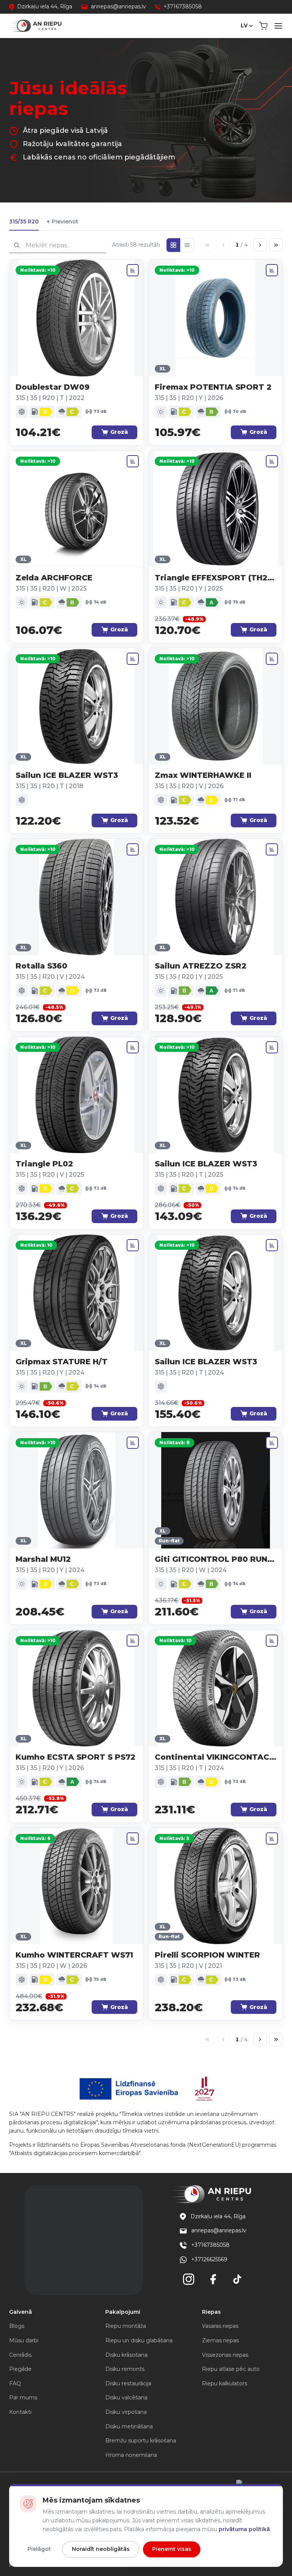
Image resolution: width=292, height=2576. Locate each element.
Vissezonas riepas (225, 2355)
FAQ (15, 2383)
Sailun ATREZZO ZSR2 (201, 966)
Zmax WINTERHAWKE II (203, 775)
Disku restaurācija (128, 2383)
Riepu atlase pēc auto (231, 2369)
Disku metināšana (129, 2426)
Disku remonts (125, 2369)
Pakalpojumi (123, 2312)
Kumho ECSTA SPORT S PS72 (75, 1757)
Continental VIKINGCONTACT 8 (216, 1757)
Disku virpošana (126, 2412)
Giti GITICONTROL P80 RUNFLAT (216, 1559)
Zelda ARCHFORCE (54, 578)
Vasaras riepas (220, 2326)
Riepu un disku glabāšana (139, 2340)
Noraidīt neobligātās (101, 2549)
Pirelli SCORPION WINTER (207, 1955)
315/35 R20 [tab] (24, 221)
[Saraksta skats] (187, 245)
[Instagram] (189, 2279)
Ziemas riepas (220, 2340)
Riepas (211, 2312)
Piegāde (20, 2369)
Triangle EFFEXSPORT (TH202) (216, 578)
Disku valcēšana (126, 2398)
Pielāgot (39, 2549)
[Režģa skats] (173, 245)
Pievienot (62, 222)
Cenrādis (20, 2355)
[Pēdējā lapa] (276, 245)
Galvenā (21, 2312)
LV (244, 25)
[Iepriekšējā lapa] (223, 245)
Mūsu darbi (24, 2340)
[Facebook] (213, 2279)
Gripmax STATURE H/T (62, 1362)
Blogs (17, 2326)
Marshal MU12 (43, 1559)
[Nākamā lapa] (260, 245)
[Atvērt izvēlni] (278, 26)
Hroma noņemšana (131, 2455)
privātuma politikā (244, 2529)
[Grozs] (263, 26)
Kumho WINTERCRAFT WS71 (74, 1955)
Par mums (23, 2398)
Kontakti (20, 2412)
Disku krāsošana (126, 2355)
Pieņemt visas (172, 2549)
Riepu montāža (126, 2326)
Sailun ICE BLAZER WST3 (67, 775)
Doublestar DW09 (53, 387)
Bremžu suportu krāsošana (141, 2441)
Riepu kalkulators (225, 2383)
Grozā (119, 432)
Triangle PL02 (44, 1164)
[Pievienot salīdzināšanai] (133, 270)
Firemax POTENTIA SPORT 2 (213, 387)
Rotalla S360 (41, 966)
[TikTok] (237, 2279)
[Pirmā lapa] (207, 245)
